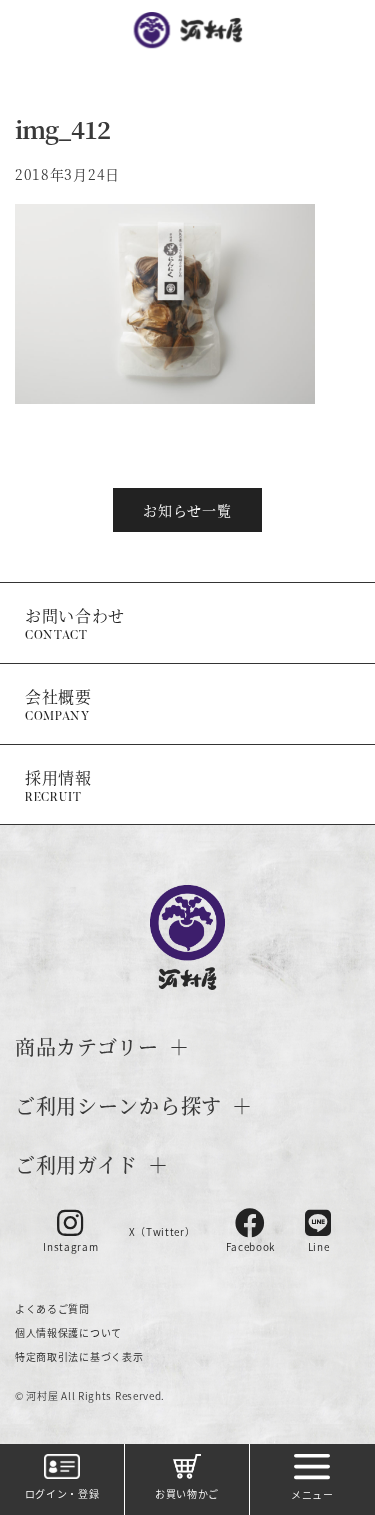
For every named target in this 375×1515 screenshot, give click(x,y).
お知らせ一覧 (187, 510)
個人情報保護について (68, 1332)
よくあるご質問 (52, 1308)
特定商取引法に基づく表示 (79, 1356)
